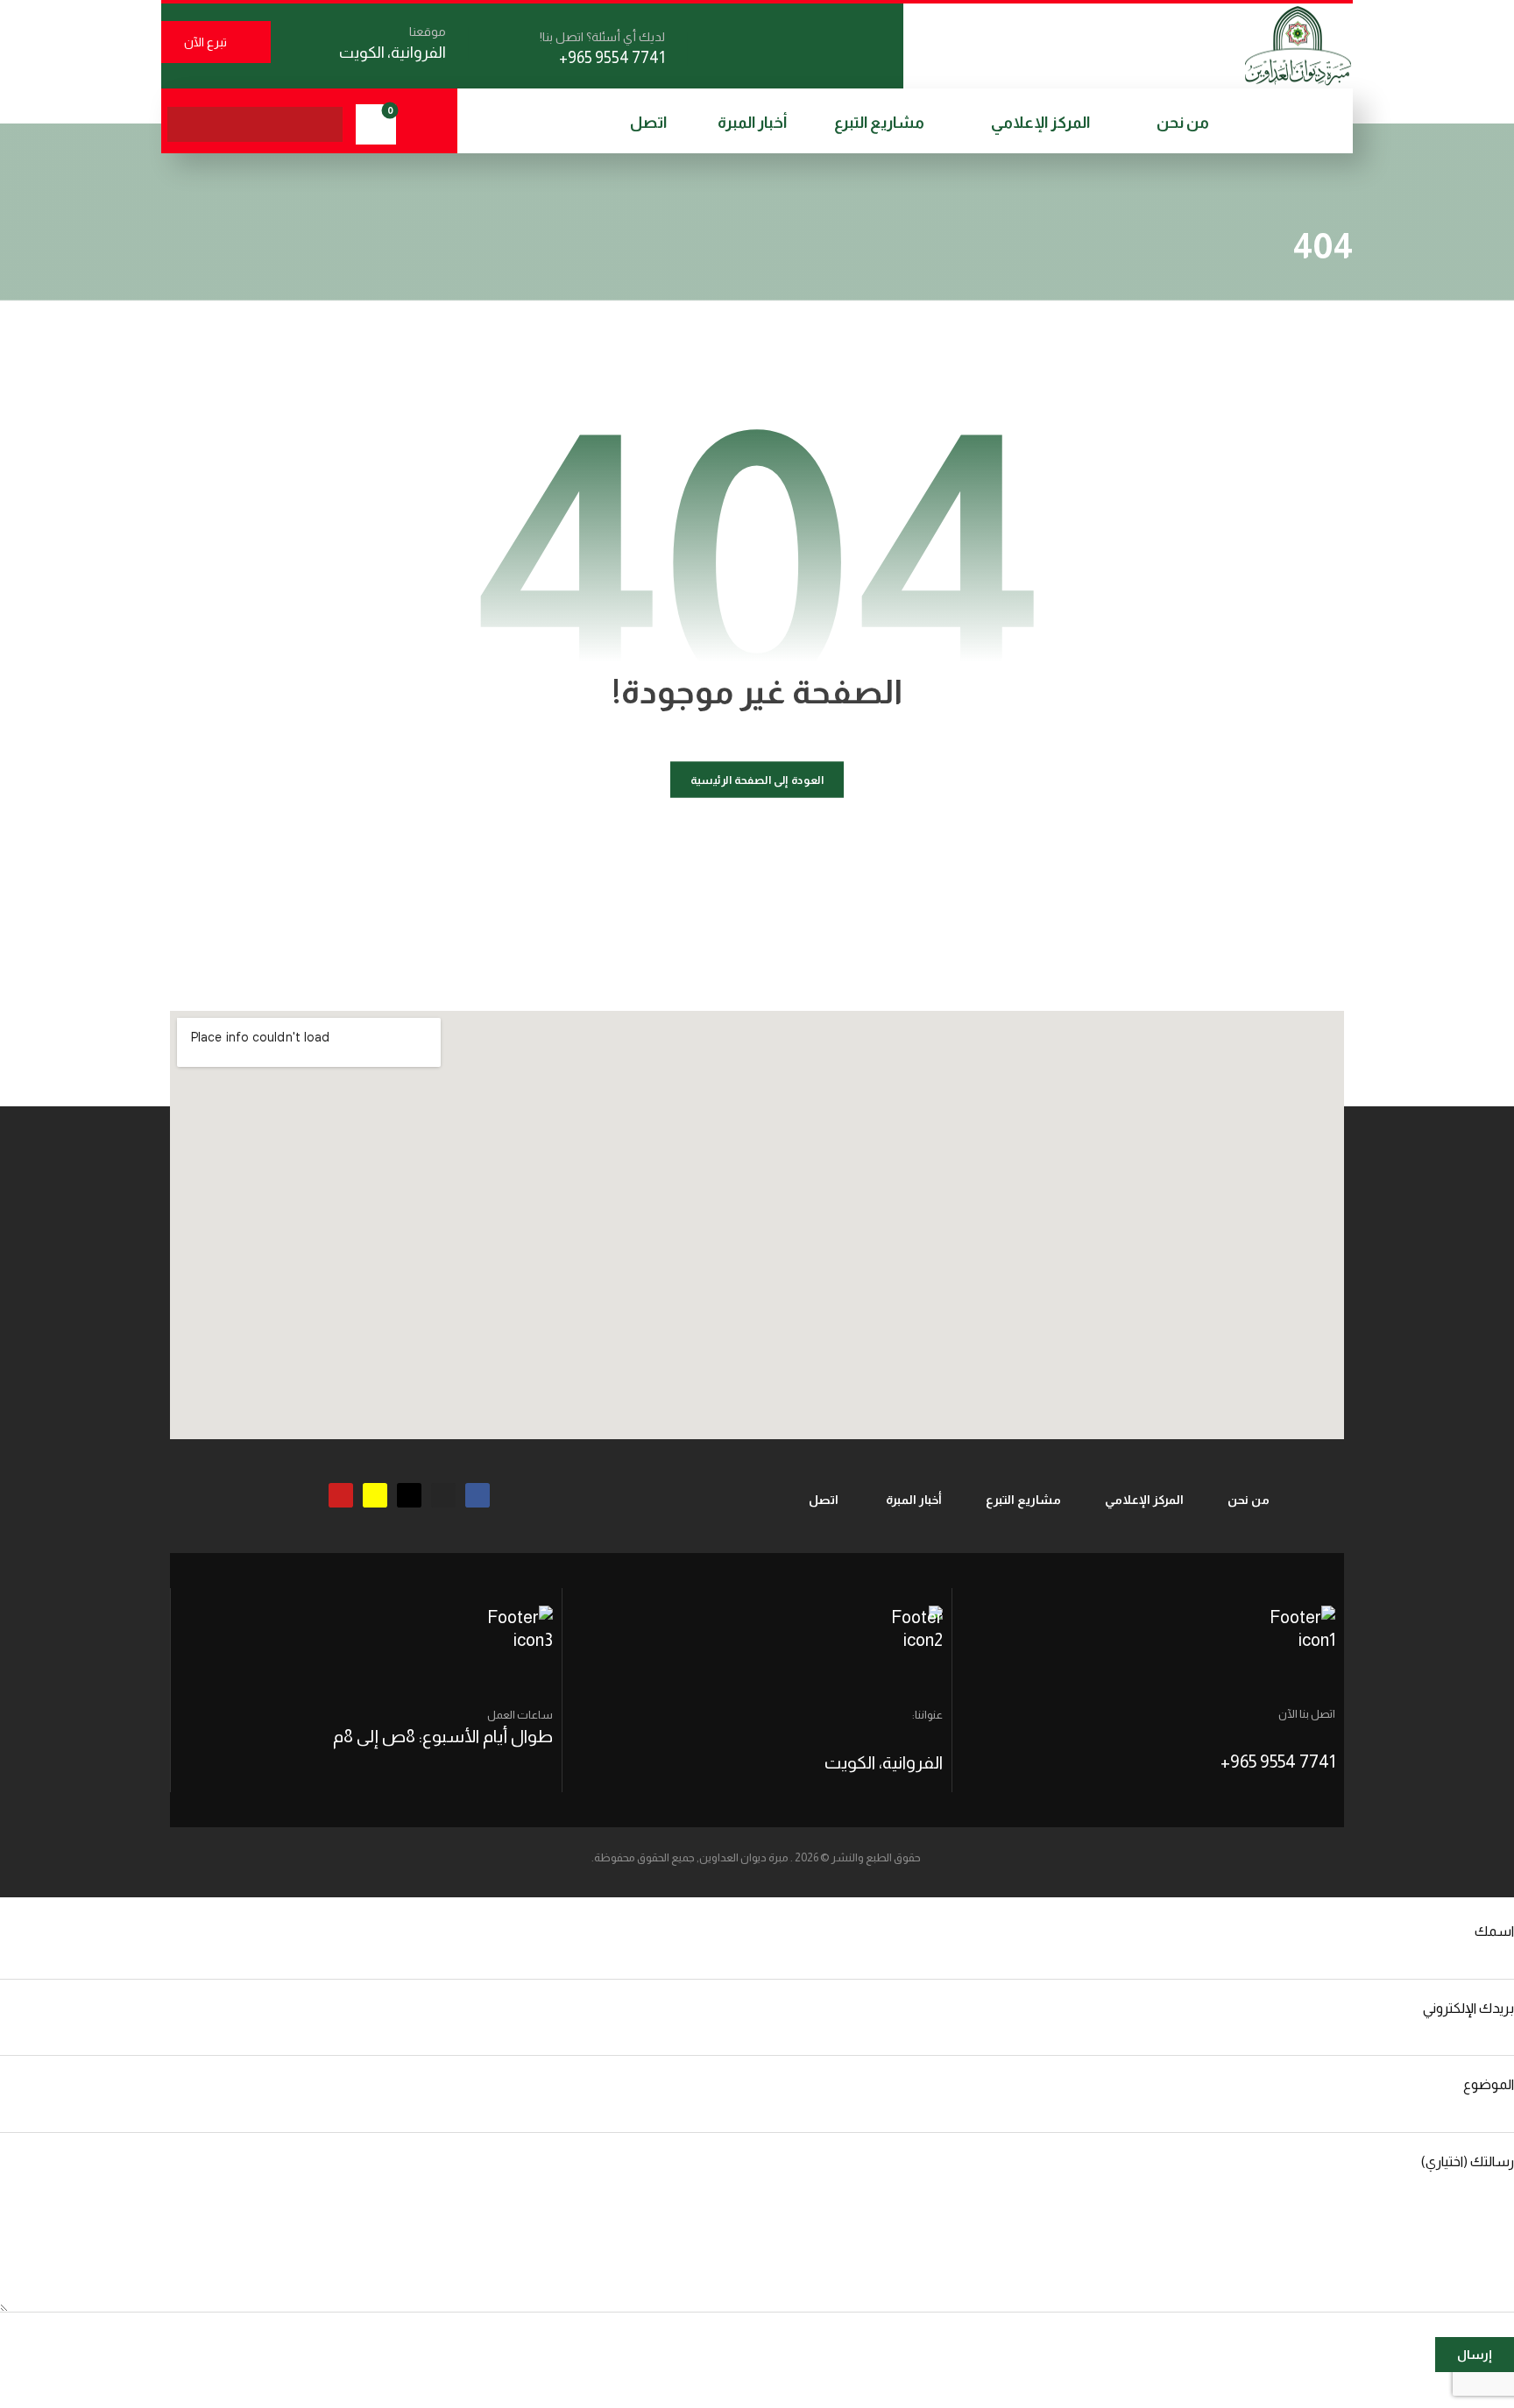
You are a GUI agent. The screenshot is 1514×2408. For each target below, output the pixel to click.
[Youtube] (341, 1495)
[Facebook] (478, 1495)
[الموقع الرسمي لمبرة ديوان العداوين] (1298, 46)
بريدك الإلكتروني (1468, 2008)
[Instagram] (443, 1495)
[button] (325, 124)
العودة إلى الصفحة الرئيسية (757, 780)
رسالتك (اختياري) (1468, 2161)
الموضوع (1489, 2084)
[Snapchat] (375, 1495)
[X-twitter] (409, 1495)
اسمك (1494, 1931)
